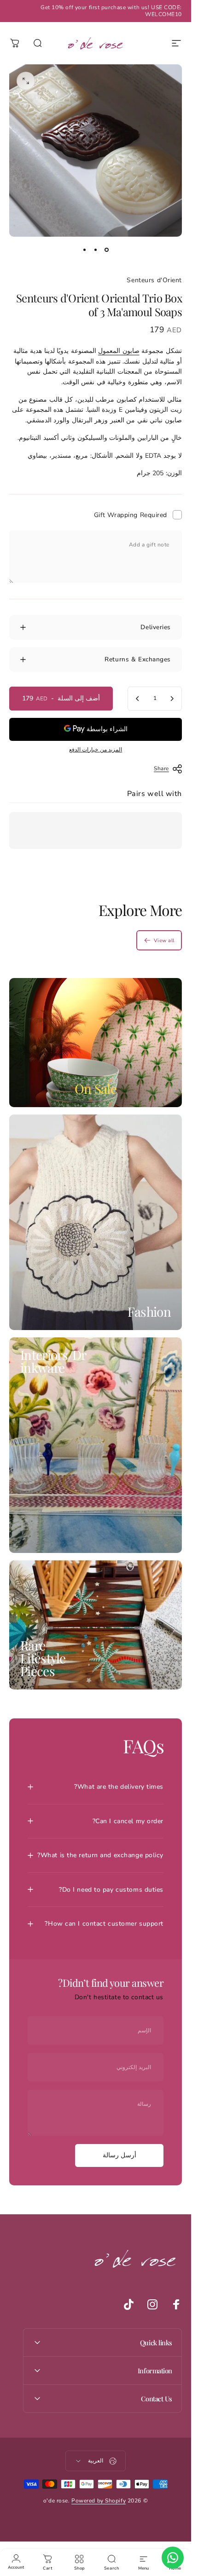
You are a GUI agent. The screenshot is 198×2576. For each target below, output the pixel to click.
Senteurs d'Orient (154, 280)
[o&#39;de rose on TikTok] (128, 2304)
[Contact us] (173, 2558)
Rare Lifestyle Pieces (43, 1658)
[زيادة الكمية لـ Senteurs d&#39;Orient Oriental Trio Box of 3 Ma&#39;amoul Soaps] (138, 699)
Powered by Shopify (99, 2501)
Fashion (149, 1311)
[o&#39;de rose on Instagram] (152, 2304)
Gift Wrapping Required (131, 515)
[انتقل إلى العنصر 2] (96, 250)
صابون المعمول (119, 351)
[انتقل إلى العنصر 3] (85, 250)
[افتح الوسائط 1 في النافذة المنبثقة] (26, 81)
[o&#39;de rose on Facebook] (176, 2304)
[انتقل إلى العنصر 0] (107, 250)
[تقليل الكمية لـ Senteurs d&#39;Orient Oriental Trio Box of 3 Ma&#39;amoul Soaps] (172, 699)
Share (161, 768)
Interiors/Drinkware (53, 1361)
